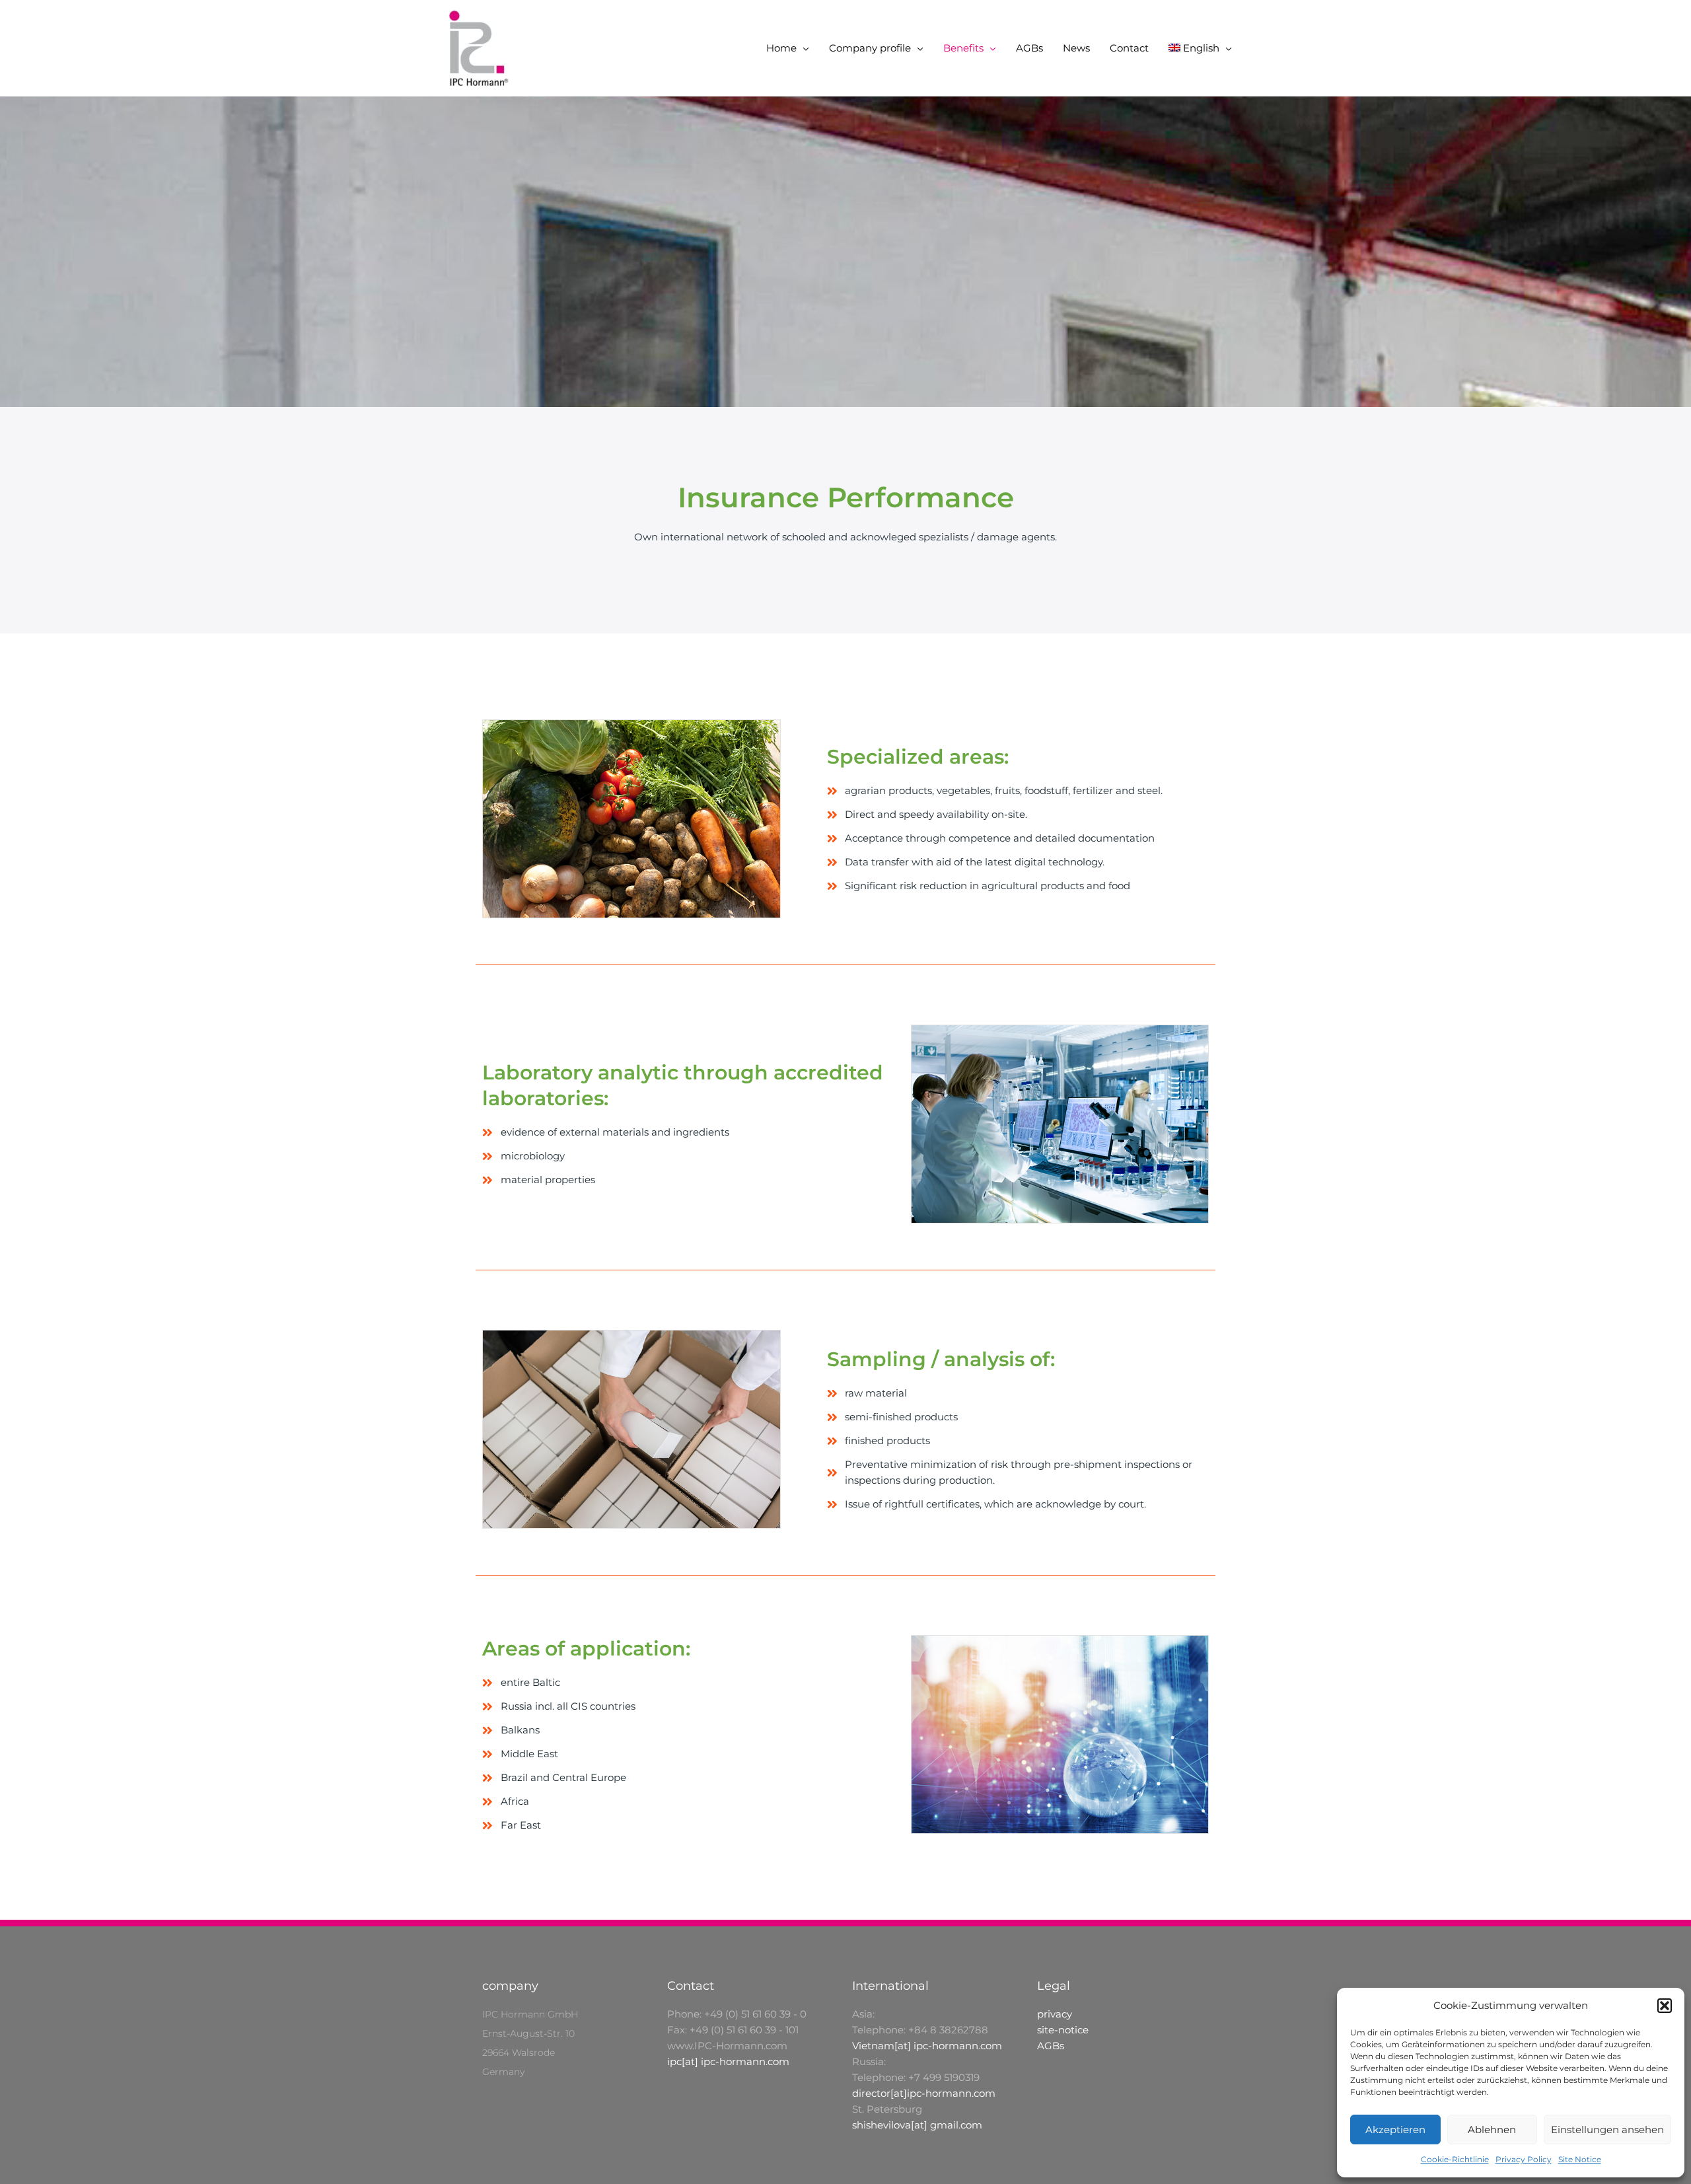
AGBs (1029, 48)
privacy (1055, 2014)
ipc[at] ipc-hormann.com (728, 2061)
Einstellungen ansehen (1607, 2129)
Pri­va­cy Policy (1524, 2159)
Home (781, 48)
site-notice (1063, 2030)
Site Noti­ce (1580, 2159)
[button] (1665, 2006)
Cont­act (1129, 48)
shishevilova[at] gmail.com (917, 2125)
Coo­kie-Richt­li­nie (1455, 2159)
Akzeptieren (1395, 2129)
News (1076, 48)
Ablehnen (1492, 2129)
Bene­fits (963, 48)
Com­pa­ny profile (870, 48)
